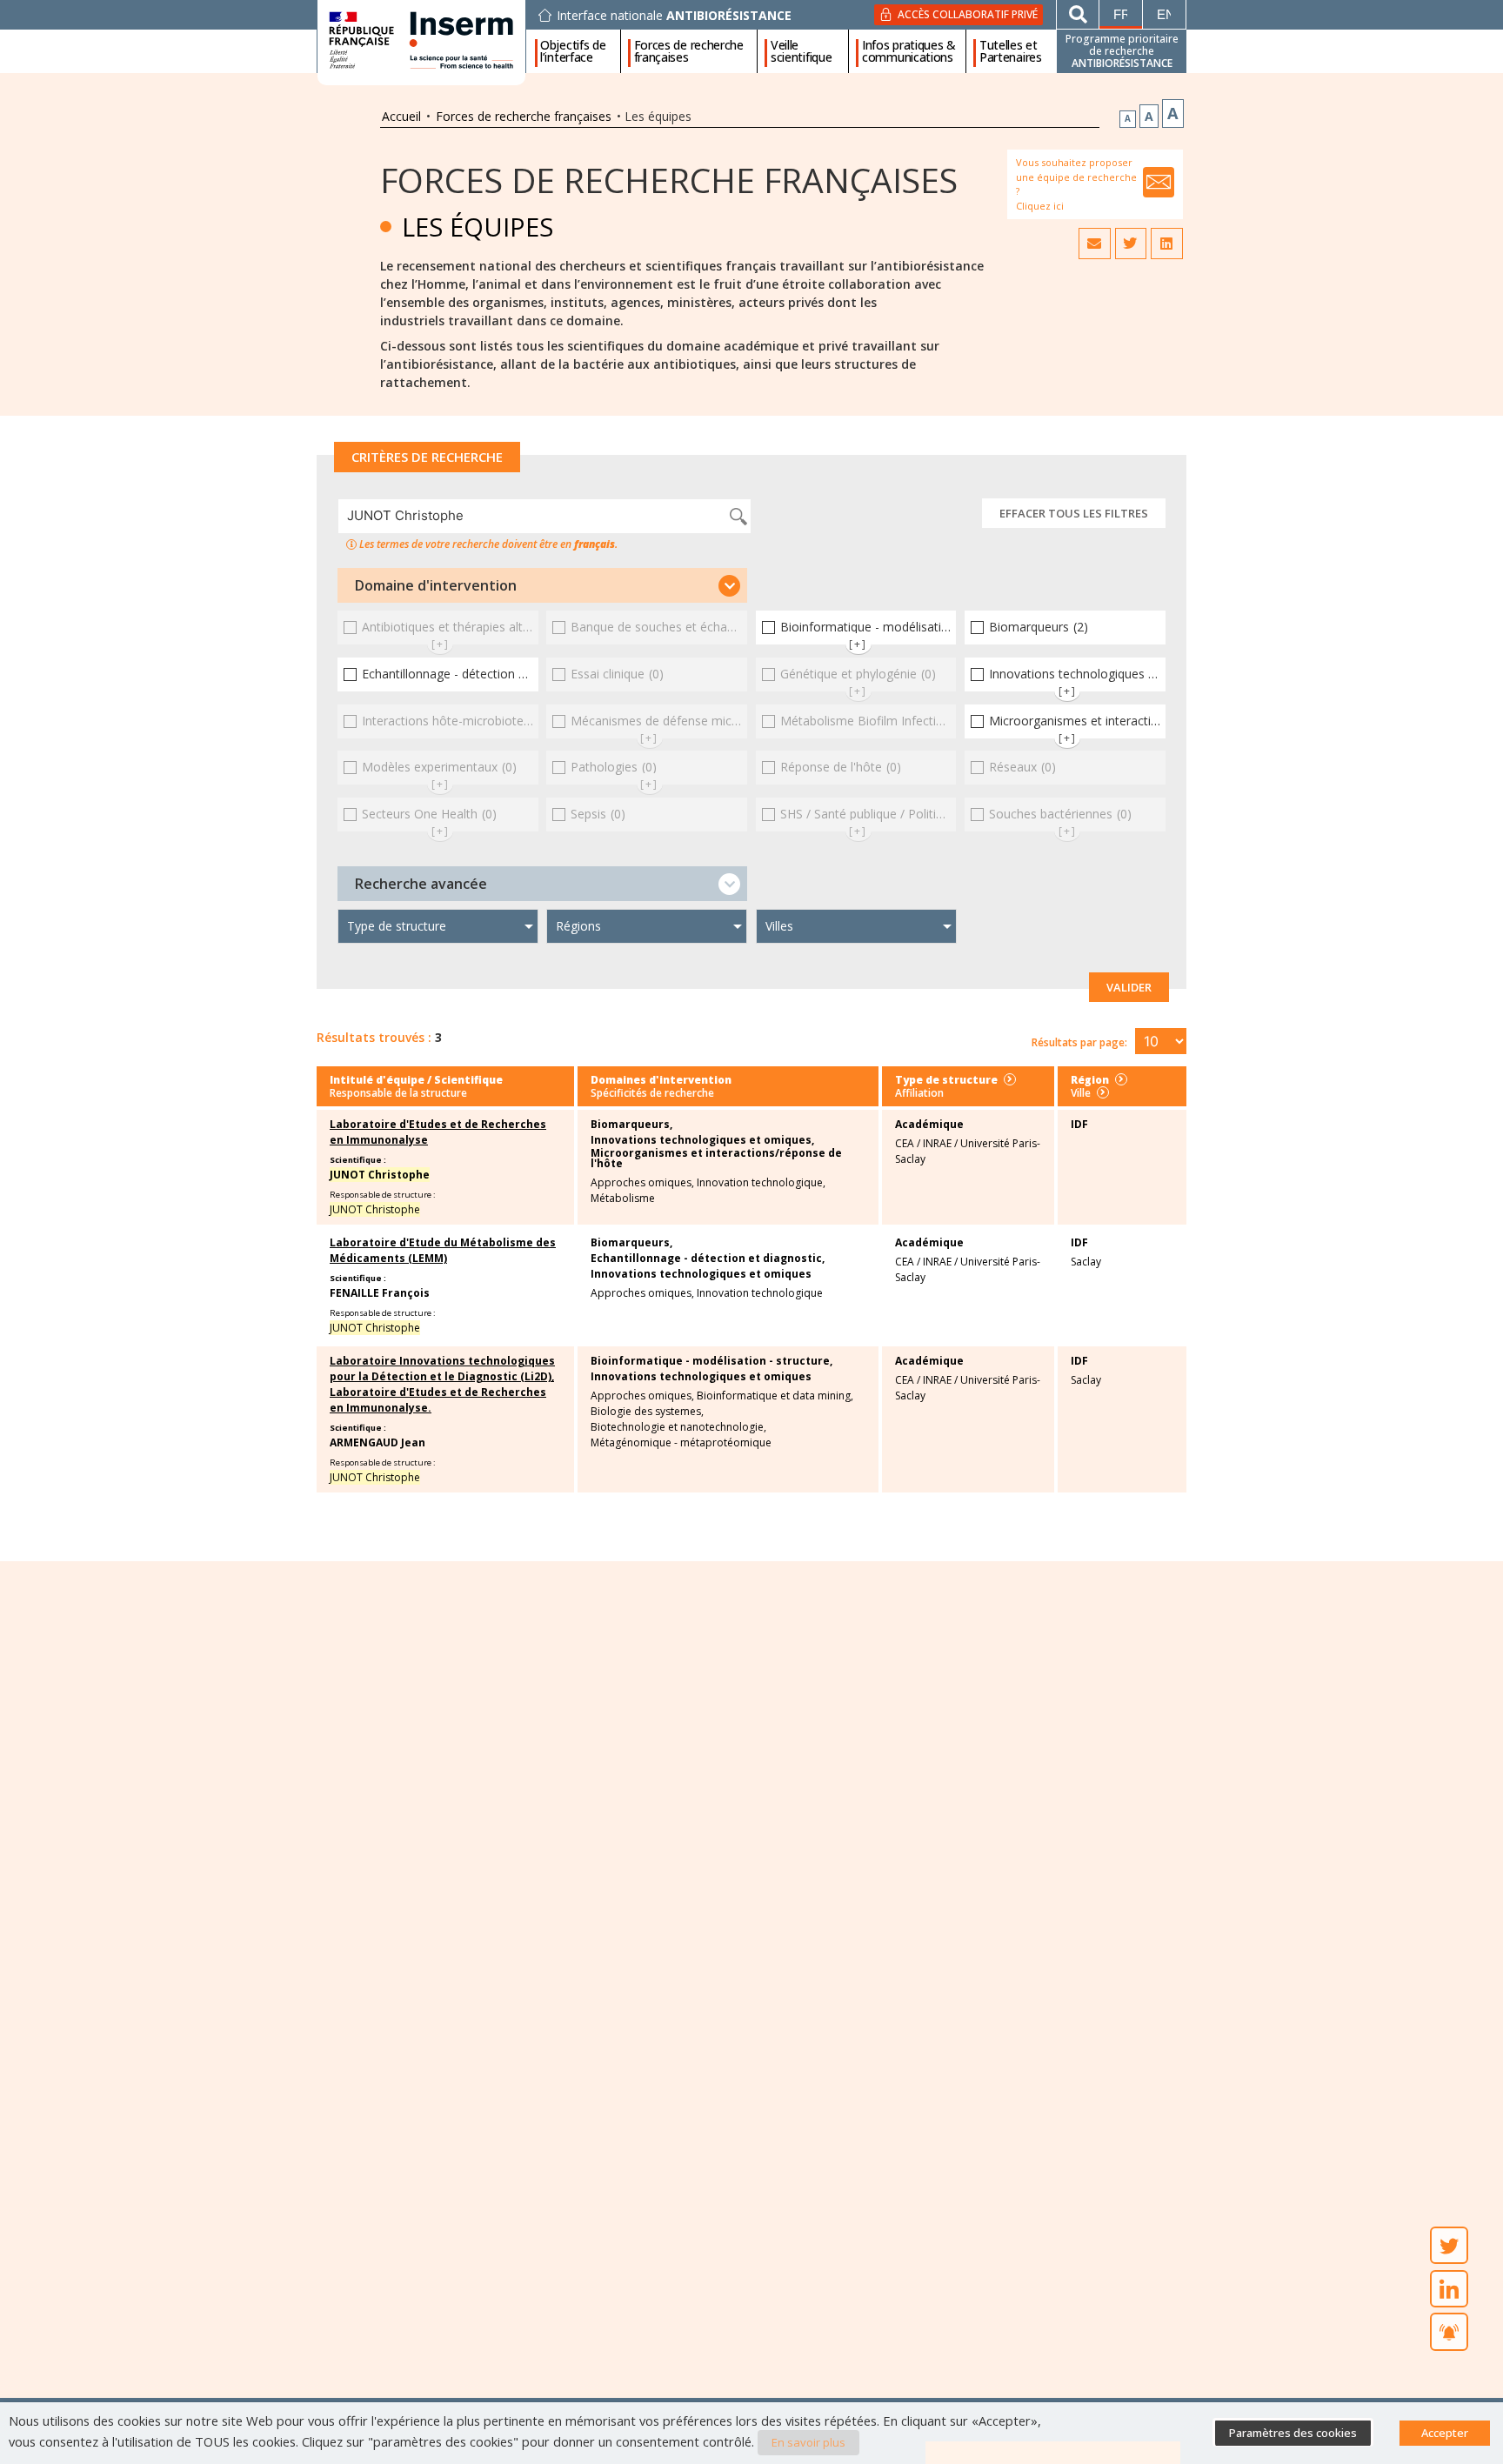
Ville (1081, 1093)
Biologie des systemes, (647, 1412)
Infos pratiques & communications (909, 51)
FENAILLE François (380, 1293)
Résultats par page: (1079, 1042)
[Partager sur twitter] (1131, 244)
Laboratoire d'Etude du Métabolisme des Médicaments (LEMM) (443, 1250)
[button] (542, 585)
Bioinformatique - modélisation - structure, (711, 1361)
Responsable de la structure (398, 1093)
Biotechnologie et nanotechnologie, (678, 1427)
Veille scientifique (801, 51)
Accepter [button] (1445, 2433)
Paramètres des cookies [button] (1293, 2433)
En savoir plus (808, 2442)
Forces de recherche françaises (689, 51)
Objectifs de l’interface (573, 51)
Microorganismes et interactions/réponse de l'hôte (716, 1159)
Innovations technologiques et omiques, (702, 1140)
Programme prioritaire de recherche (1122, 51)
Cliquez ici (1040, 206)
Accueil (401, 116)
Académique (929, 1124)
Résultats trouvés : (374, 1037)
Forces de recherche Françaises (669, 180)
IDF (1079, 1124)
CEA (905, 1143)
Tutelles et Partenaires (1011, 51)
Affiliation (919, 1093)
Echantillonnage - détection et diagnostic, (708, 1259)
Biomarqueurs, (631, 1125)
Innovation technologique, (761, 1183)
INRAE (937, 1143)
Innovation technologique (760, 1293)
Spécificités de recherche (652, 1093)
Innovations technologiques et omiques (701, 1274)
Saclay (1086, 1262)
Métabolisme (623, 1199)
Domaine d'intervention (436, 585)
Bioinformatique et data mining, (775, 1396)
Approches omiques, (642, 1183)
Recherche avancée (421, 884)
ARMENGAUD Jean (377, 1442)
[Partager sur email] (1094, 244)
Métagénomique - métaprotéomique (681, 1443)
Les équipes (478, 227)
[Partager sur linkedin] (1166, 244)
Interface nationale (674, 16)
